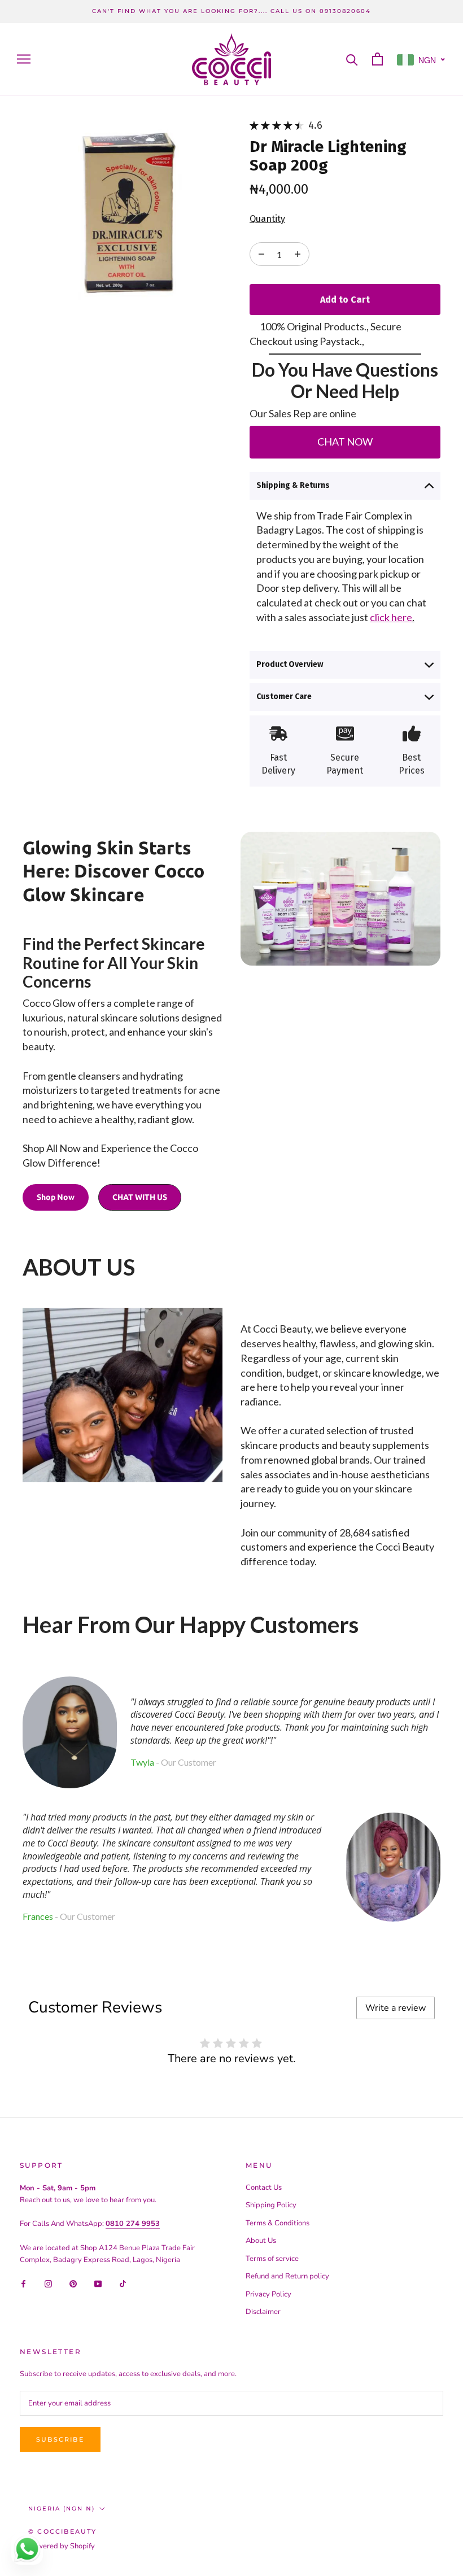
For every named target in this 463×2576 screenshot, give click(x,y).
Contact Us (264, 2188)
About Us (261, 2241)
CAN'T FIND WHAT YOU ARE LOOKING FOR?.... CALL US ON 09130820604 (231, 11)
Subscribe (60, 2439)
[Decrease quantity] (298, 254)
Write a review (396, 2008)
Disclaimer (263, 2312)
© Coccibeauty (63, 2531)
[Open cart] (377, 59)
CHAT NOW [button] (345, 442)
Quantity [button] (267, 219)
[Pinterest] (73, 2283)
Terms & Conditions (278, 2223)
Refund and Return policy (287, 2276)
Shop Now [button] (56, 1197)
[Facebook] (23, 2283)
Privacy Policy (268, 2294)
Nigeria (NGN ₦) (62, 2509)
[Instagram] (48, 2283)
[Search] (352, 59)
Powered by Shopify (62, 2546)
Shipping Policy (271, 2205)
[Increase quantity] (261, 254)
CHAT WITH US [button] (140, 1197)
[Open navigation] (24, 59)
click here (391, 617)
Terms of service (272, 2259)
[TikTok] (123, 2283)
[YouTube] (98, 2283)
